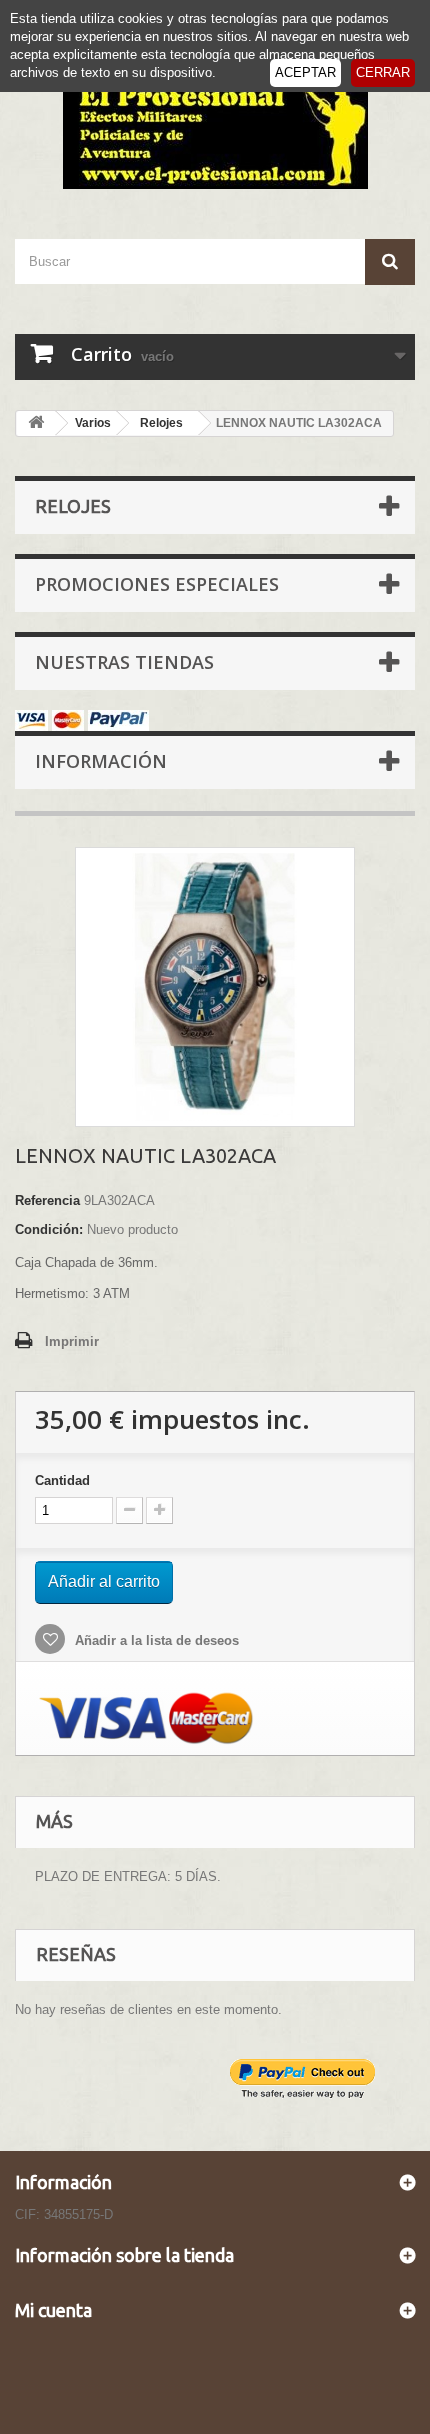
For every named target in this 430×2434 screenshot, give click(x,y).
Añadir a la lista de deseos (155, 1640)
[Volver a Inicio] (36, 423)
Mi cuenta (53, 2310)
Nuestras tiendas (124, 662)
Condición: (49, 1229)
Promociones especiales (157, 584)
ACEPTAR (305, 72)
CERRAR (383, 72)
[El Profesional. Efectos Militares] (215, 131)
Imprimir (72, 1341)
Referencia (47, 1200)
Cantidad (62, 1480)
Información (101, 761)
